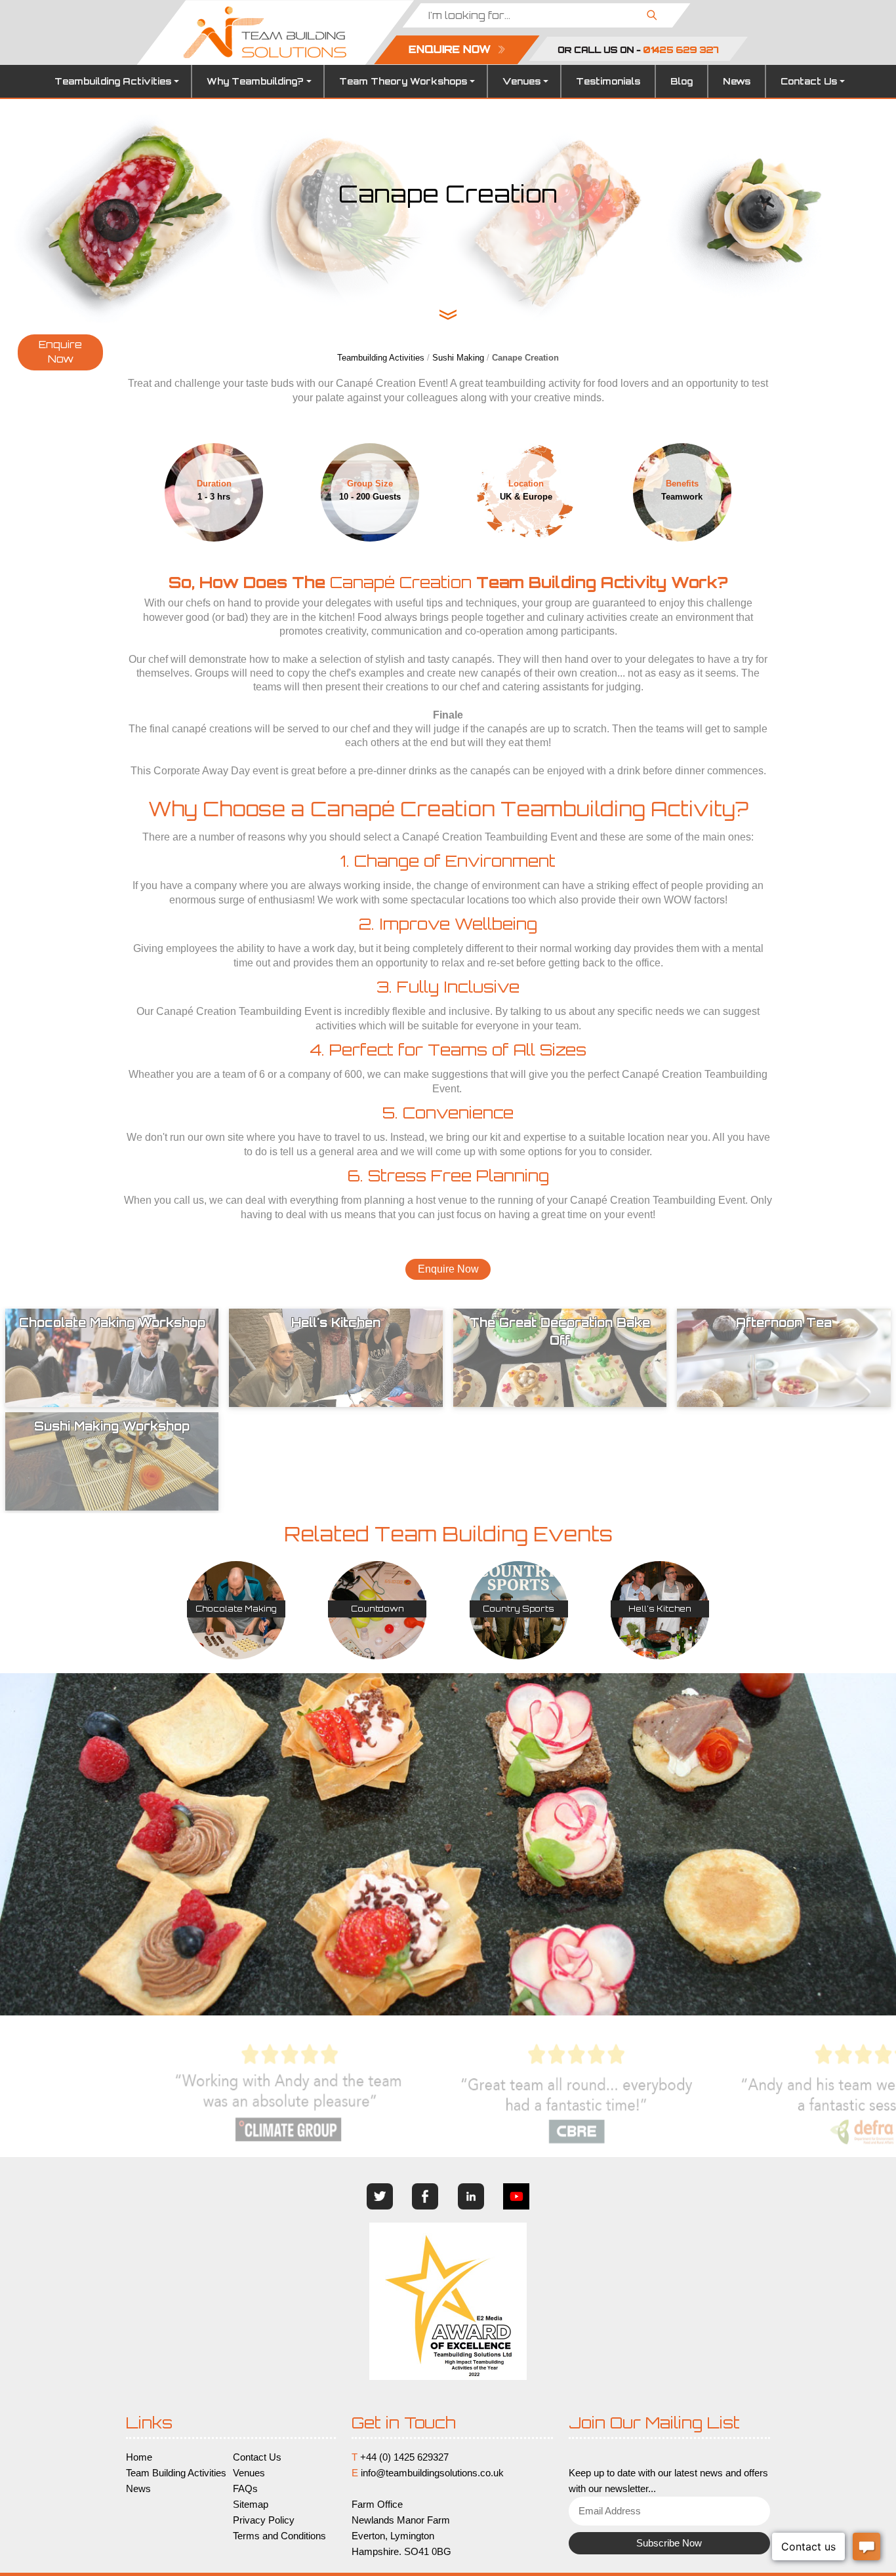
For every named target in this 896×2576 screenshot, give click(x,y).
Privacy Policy (264, 2520)
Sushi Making (458, 358)
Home (139, 2457)
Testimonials (608, 81)
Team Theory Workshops (403, 81)
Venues (521, 81)
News (737, 81)
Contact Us (809, 81)
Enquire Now (60, 352)
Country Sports (519, 1609)
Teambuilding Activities (113, 81)
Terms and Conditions (279, 2536)
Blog (682, 81)
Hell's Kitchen (660, 1609)
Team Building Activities (176, 2473)
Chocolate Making (236, 1609)
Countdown (377, 1609)
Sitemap (251, 2505)
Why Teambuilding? (255, 81)
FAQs (245, 2489)
